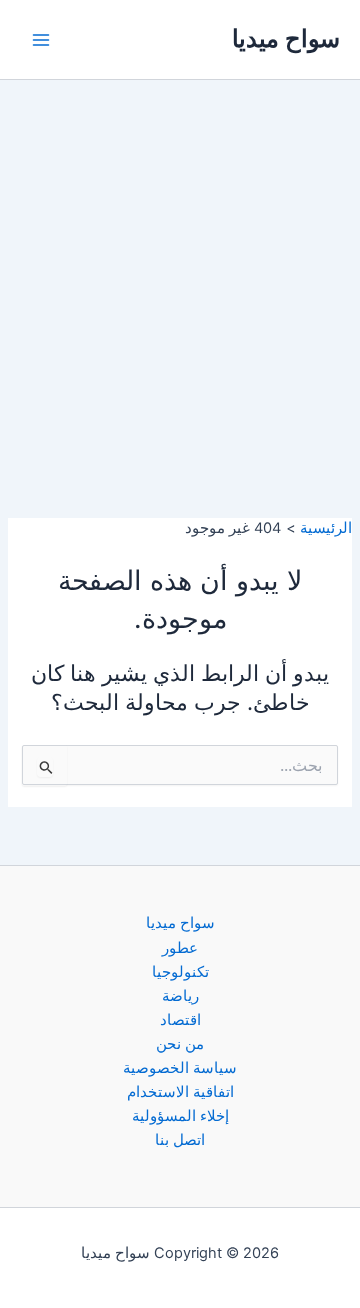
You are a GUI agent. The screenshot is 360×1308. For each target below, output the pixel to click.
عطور (180, 948)
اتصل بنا (180, 1140)
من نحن (180, 1044)
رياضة (180, 996)
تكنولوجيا (180, 972)
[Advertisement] (180, 270)
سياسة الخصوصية (180, 1068)
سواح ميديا (286, 38)
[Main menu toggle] (41, 40)
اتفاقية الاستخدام (180, 1092)
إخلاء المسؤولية (180, 1116)
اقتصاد (180, 1020)
